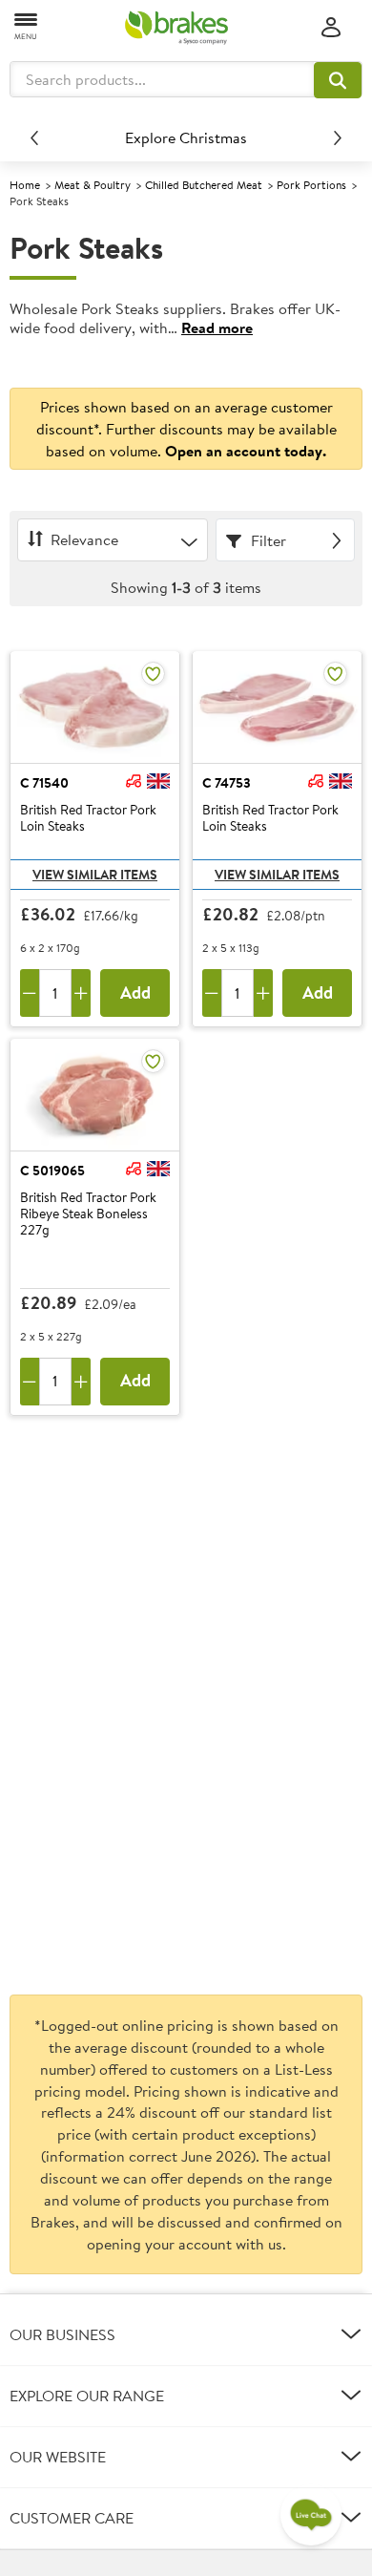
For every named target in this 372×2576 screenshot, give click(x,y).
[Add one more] (81, 993)
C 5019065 (52, 1171)
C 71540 (44, 783)
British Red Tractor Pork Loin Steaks (88, 819)
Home (25, 185)
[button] (338, 80)
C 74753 (227, 783)
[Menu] (27, 25)
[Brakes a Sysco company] (176, 28)
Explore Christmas (186, 137)
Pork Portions (311, 185)
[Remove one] (30, 993)
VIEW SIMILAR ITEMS (95, 875)
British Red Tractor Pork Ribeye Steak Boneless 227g (88, 1214)
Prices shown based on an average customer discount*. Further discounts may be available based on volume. (186, 429)
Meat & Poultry (93, 185)
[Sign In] (331, 28)
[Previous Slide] (34, 137)
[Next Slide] (338, 137)
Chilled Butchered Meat (204, 185)
